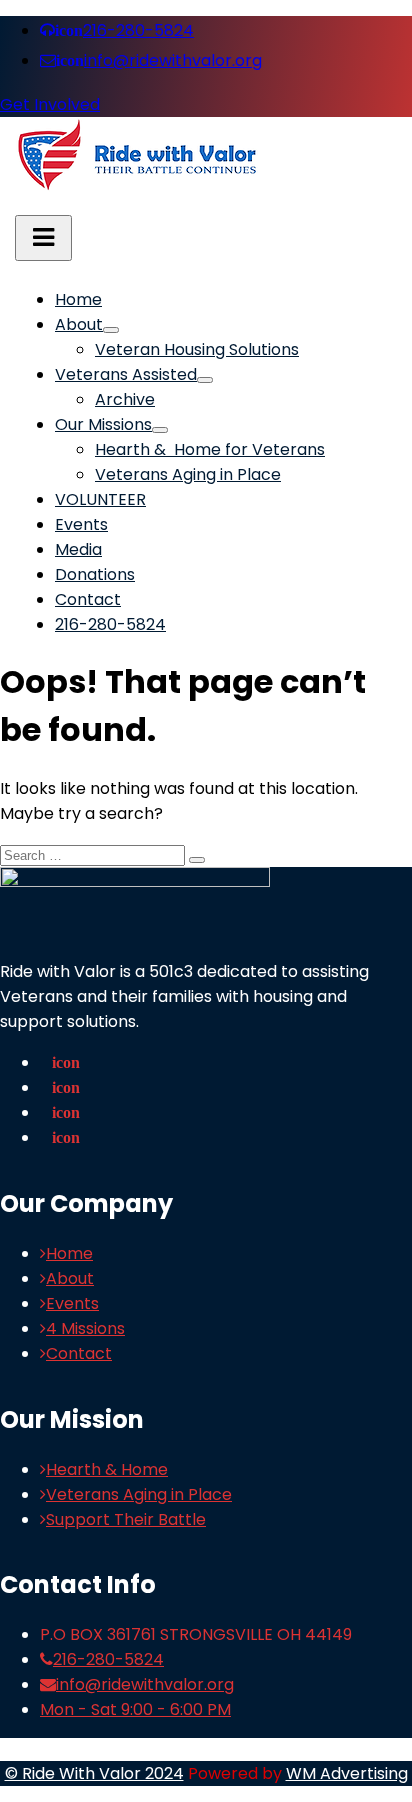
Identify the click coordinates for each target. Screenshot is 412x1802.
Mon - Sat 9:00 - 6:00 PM (135, 1709)
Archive (125, 399)
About (79, 324)
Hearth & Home (107, 1469)
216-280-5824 (124, 30)
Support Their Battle (126, 1519)
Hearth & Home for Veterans (210, 449)
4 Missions (85, 1328)
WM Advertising (347, 1773)
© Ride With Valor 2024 (94, 1773)
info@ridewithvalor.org (159, 60)
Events (81, 524)
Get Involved (50, 104)
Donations (95, 574)
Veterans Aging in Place (188, 474)
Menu (43, 238)
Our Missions (103, 424)
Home (78, 299)
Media (78, 549)
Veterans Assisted (126, 374)
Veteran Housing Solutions (197, 349)
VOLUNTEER (100, 499)
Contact (88, 599)
